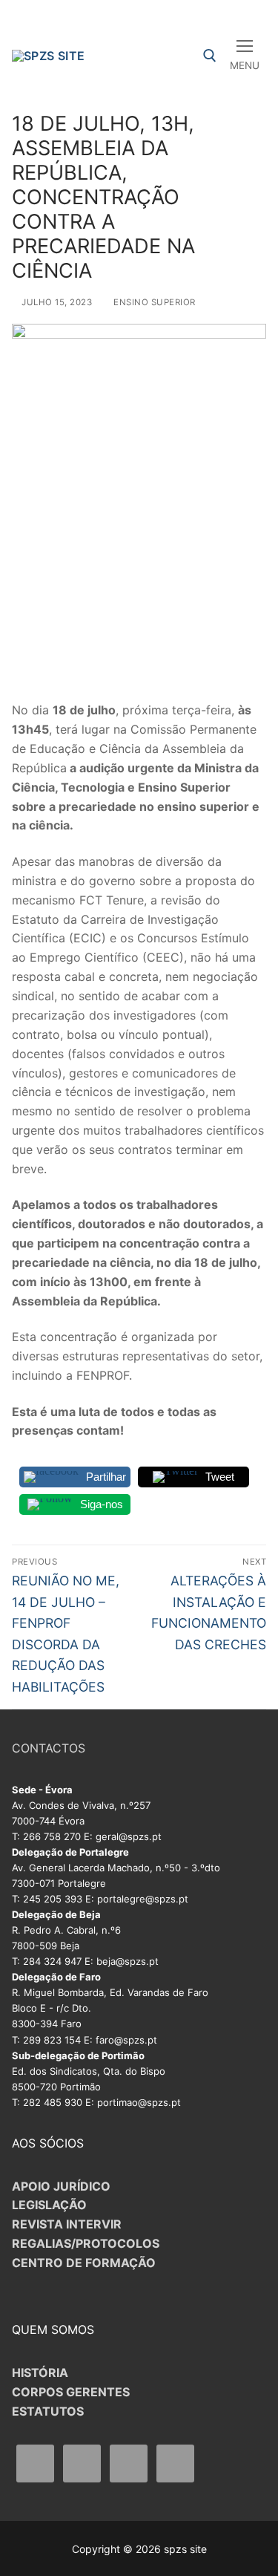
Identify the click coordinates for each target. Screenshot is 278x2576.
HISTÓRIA (40, 2373)
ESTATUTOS (48, 2411)
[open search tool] (210, 56)
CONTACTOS (49, 1748)
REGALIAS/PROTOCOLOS (86, 2243)
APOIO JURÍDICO (61, 2186)
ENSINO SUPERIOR (153, 302)
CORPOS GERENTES (71, 2392)
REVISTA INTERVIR (67, 2224)
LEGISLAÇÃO (49, 2205)
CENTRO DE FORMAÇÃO (84, 2263)
